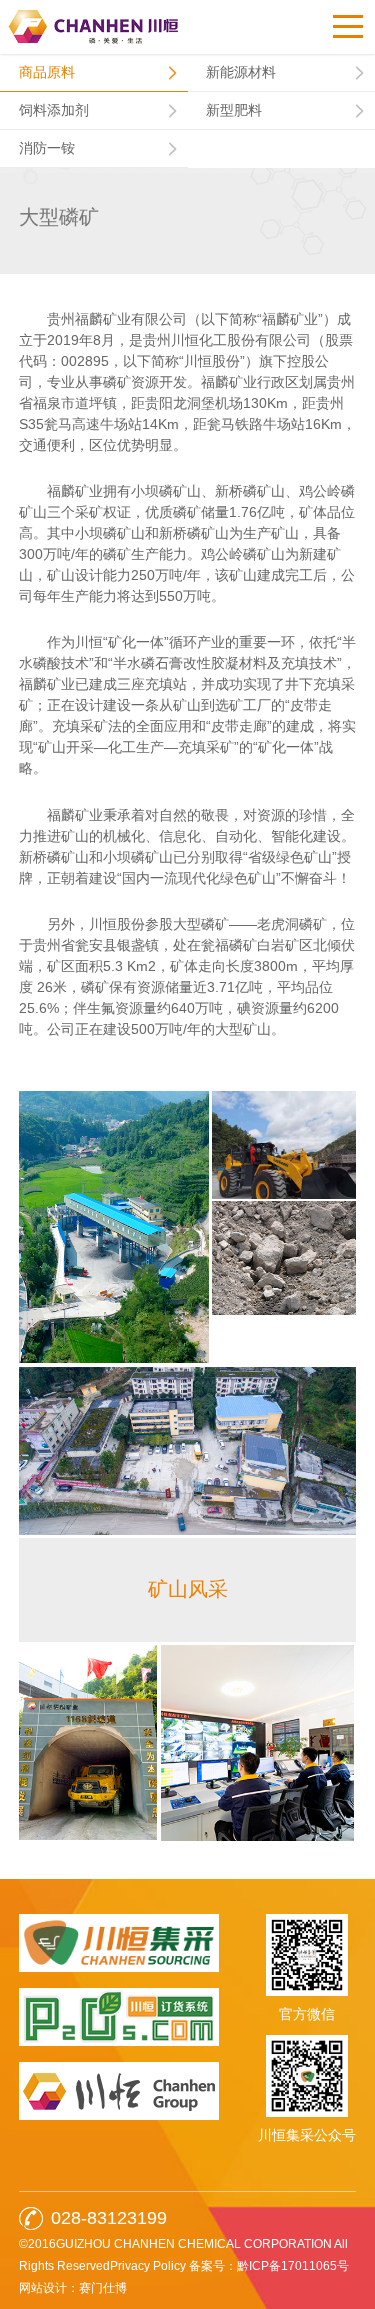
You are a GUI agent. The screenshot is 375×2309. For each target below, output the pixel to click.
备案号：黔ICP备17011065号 (269, 2266)
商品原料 (47, 72)
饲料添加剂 (54, 110)
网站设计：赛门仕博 (73, 2288)
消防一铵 (47, 148)
